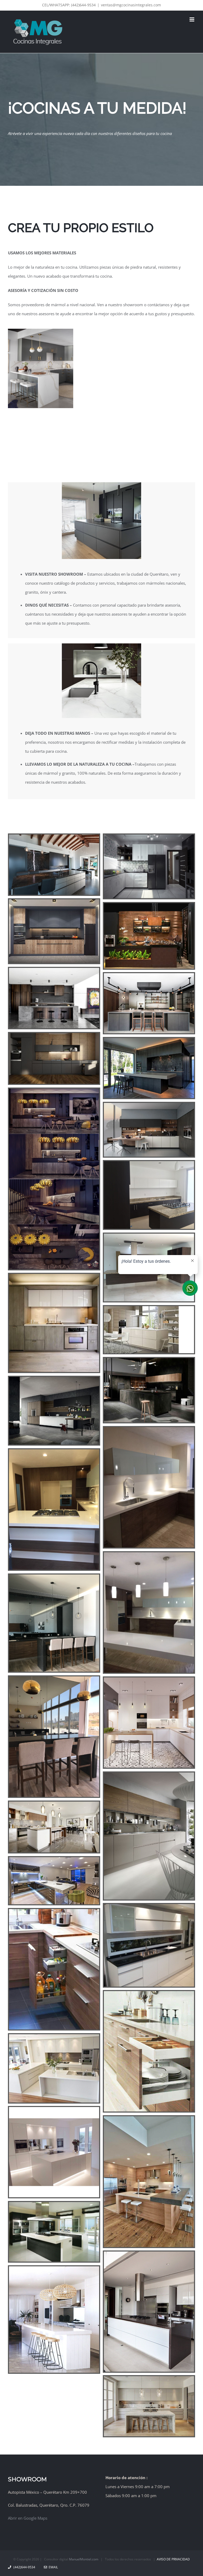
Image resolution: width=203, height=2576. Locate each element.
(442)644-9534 (24, 2567)
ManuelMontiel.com (84, 2559)
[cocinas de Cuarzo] (41, 331)
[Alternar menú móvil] (192, 19)
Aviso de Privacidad (173, 2559)
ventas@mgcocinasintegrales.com (131, 5)
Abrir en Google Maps (28, 2518)
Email (52, 2567)
